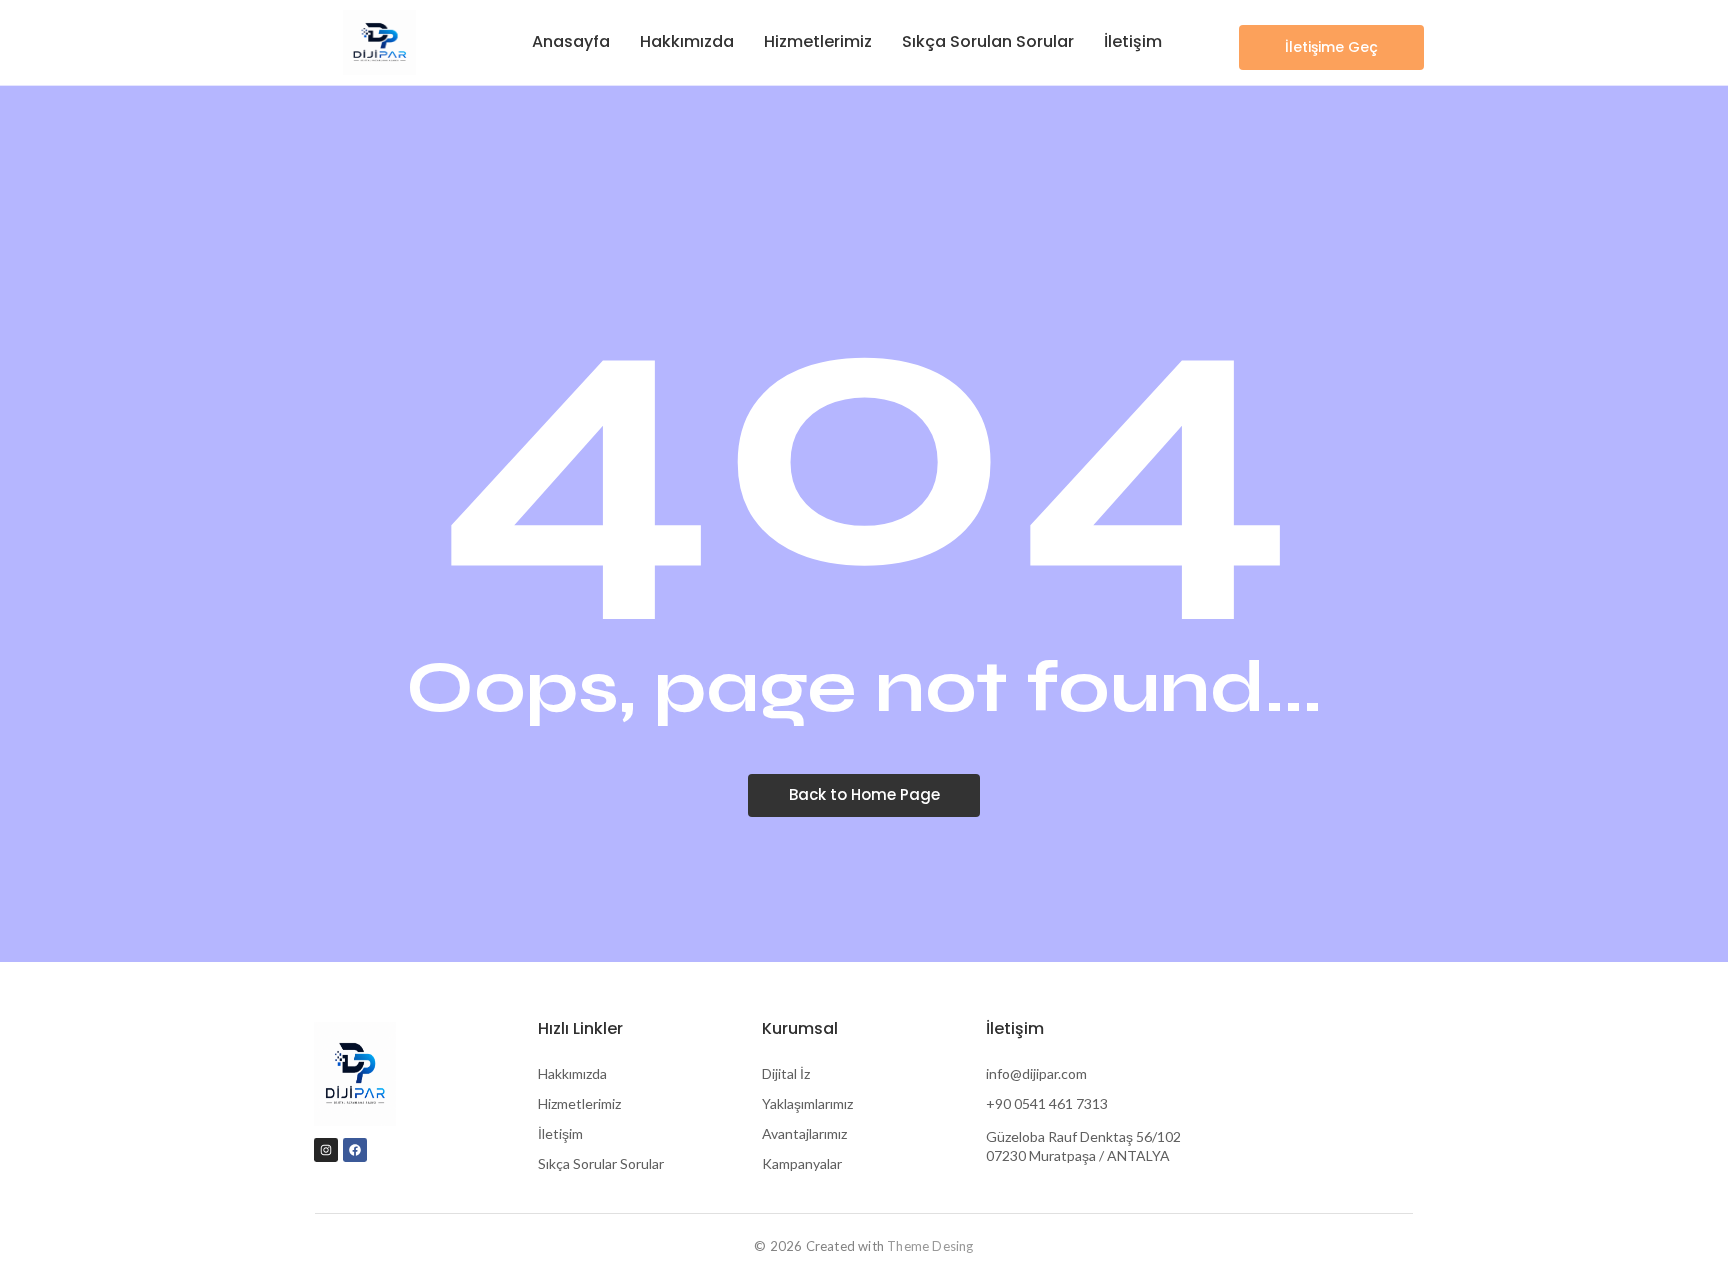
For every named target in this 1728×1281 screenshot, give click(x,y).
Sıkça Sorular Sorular (601, 1163)
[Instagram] (326, 1150)
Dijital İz (786, 1073)
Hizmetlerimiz (818, 41)
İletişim (1133, 41)
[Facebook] (355, 1150)
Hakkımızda (687, 41)
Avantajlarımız (804, 1133)
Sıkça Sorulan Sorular (988, 41)
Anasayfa (571, 41)
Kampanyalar (802, 1163)
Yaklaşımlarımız (807, 1103)
